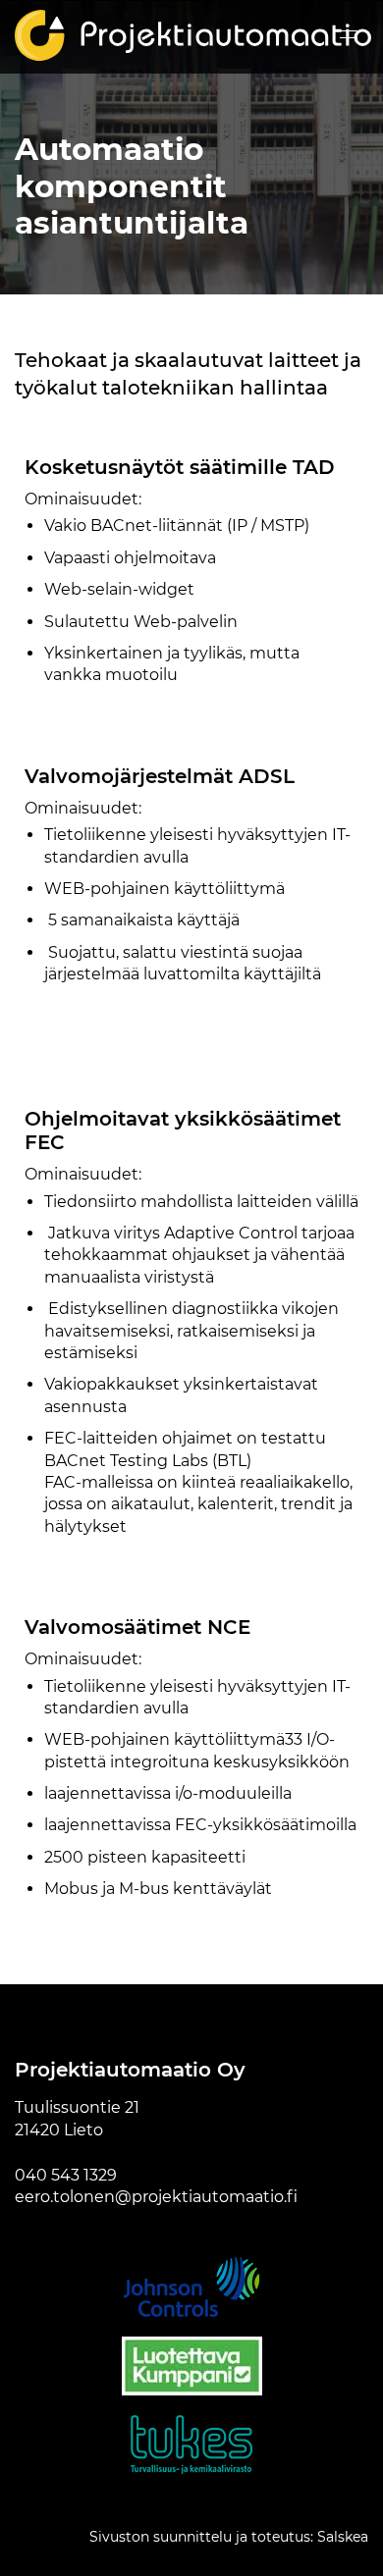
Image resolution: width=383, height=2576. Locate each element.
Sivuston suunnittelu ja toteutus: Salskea (229, 2537)
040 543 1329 (66, 2175)
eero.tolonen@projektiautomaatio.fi (156, 2197)
